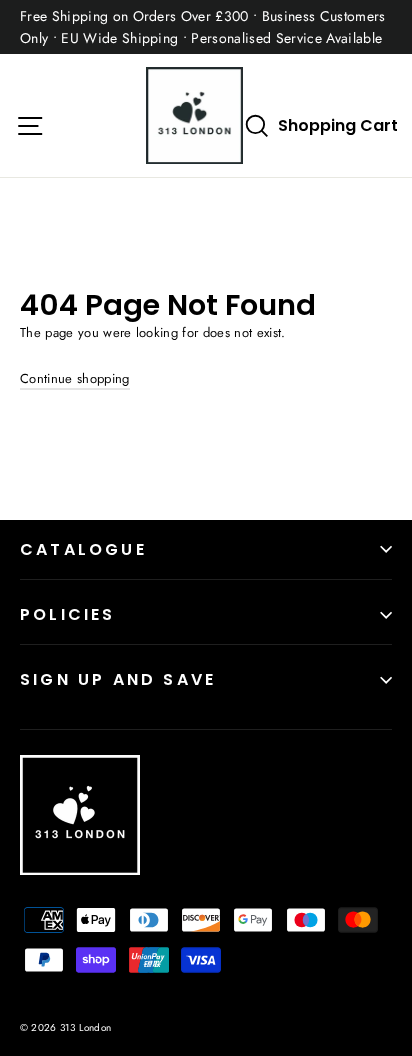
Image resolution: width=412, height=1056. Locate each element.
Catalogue (83, 549)
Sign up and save (118, 679)
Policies (68, 614)
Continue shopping (75, 378)
